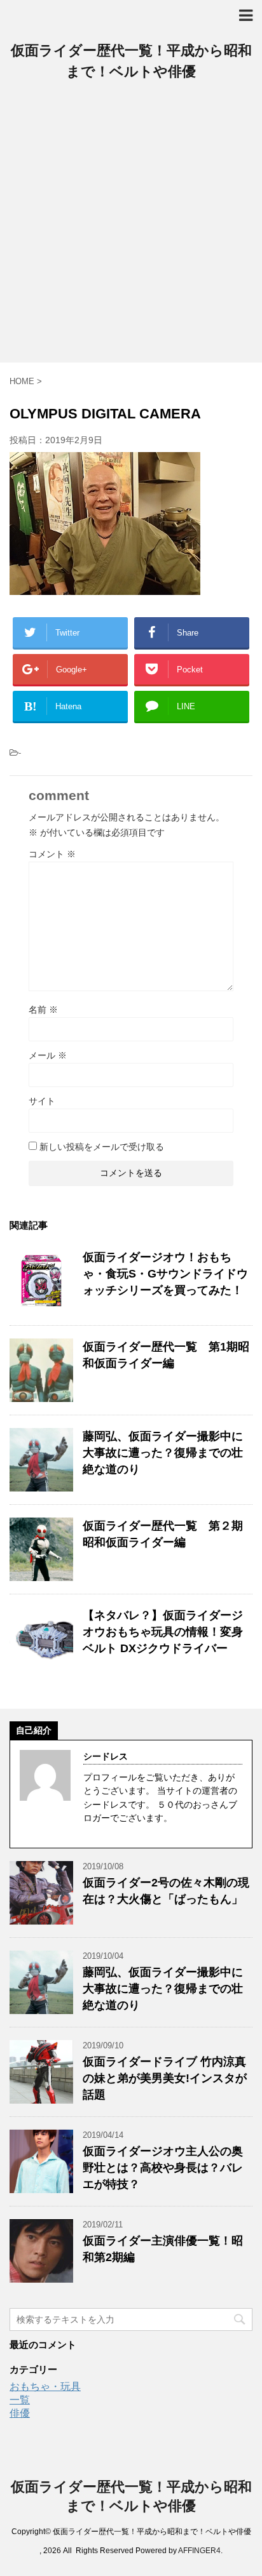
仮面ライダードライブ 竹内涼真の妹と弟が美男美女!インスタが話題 (165, 2078)
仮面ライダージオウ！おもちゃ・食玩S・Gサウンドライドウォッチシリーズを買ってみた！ (165, 1274)
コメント (52, 854)
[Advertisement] (131, 225)
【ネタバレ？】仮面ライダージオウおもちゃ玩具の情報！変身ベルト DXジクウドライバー (163, 1632)
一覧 (20, 2400)
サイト (42, 1101)
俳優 (20, 2413)
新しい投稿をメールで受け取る (102, 1147)
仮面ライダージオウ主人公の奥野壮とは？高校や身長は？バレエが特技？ (163, 2168)
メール (48, 1055)
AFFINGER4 (199, 2551)
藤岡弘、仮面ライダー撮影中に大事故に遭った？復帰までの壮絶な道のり (163, 1453)
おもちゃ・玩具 (45, 2386)
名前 (43, 1010)
